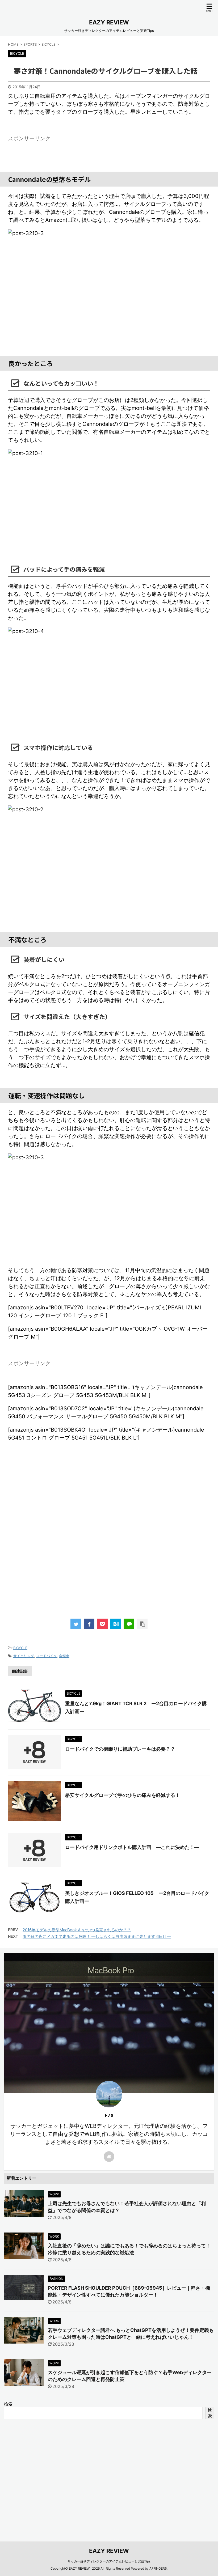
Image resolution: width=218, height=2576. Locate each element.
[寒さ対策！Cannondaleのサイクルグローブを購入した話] (116, 1624)
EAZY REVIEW (109, 22)
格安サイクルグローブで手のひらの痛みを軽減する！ (123, 1795)
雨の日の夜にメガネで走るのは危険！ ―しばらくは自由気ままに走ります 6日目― (97, 1936)
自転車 (64, 1656)
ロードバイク (47, 1656)
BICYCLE (20, 1648)
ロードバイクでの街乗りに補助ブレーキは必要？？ (120, 1749)
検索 (8, 2404)
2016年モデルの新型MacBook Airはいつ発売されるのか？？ (77, 1930)
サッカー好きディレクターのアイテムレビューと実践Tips (109, 2561)
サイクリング (24, 1656)
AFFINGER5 (158, 2568)
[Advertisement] (109, 1542)
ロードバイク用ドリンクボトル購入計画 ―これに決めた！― (132, 1847)
